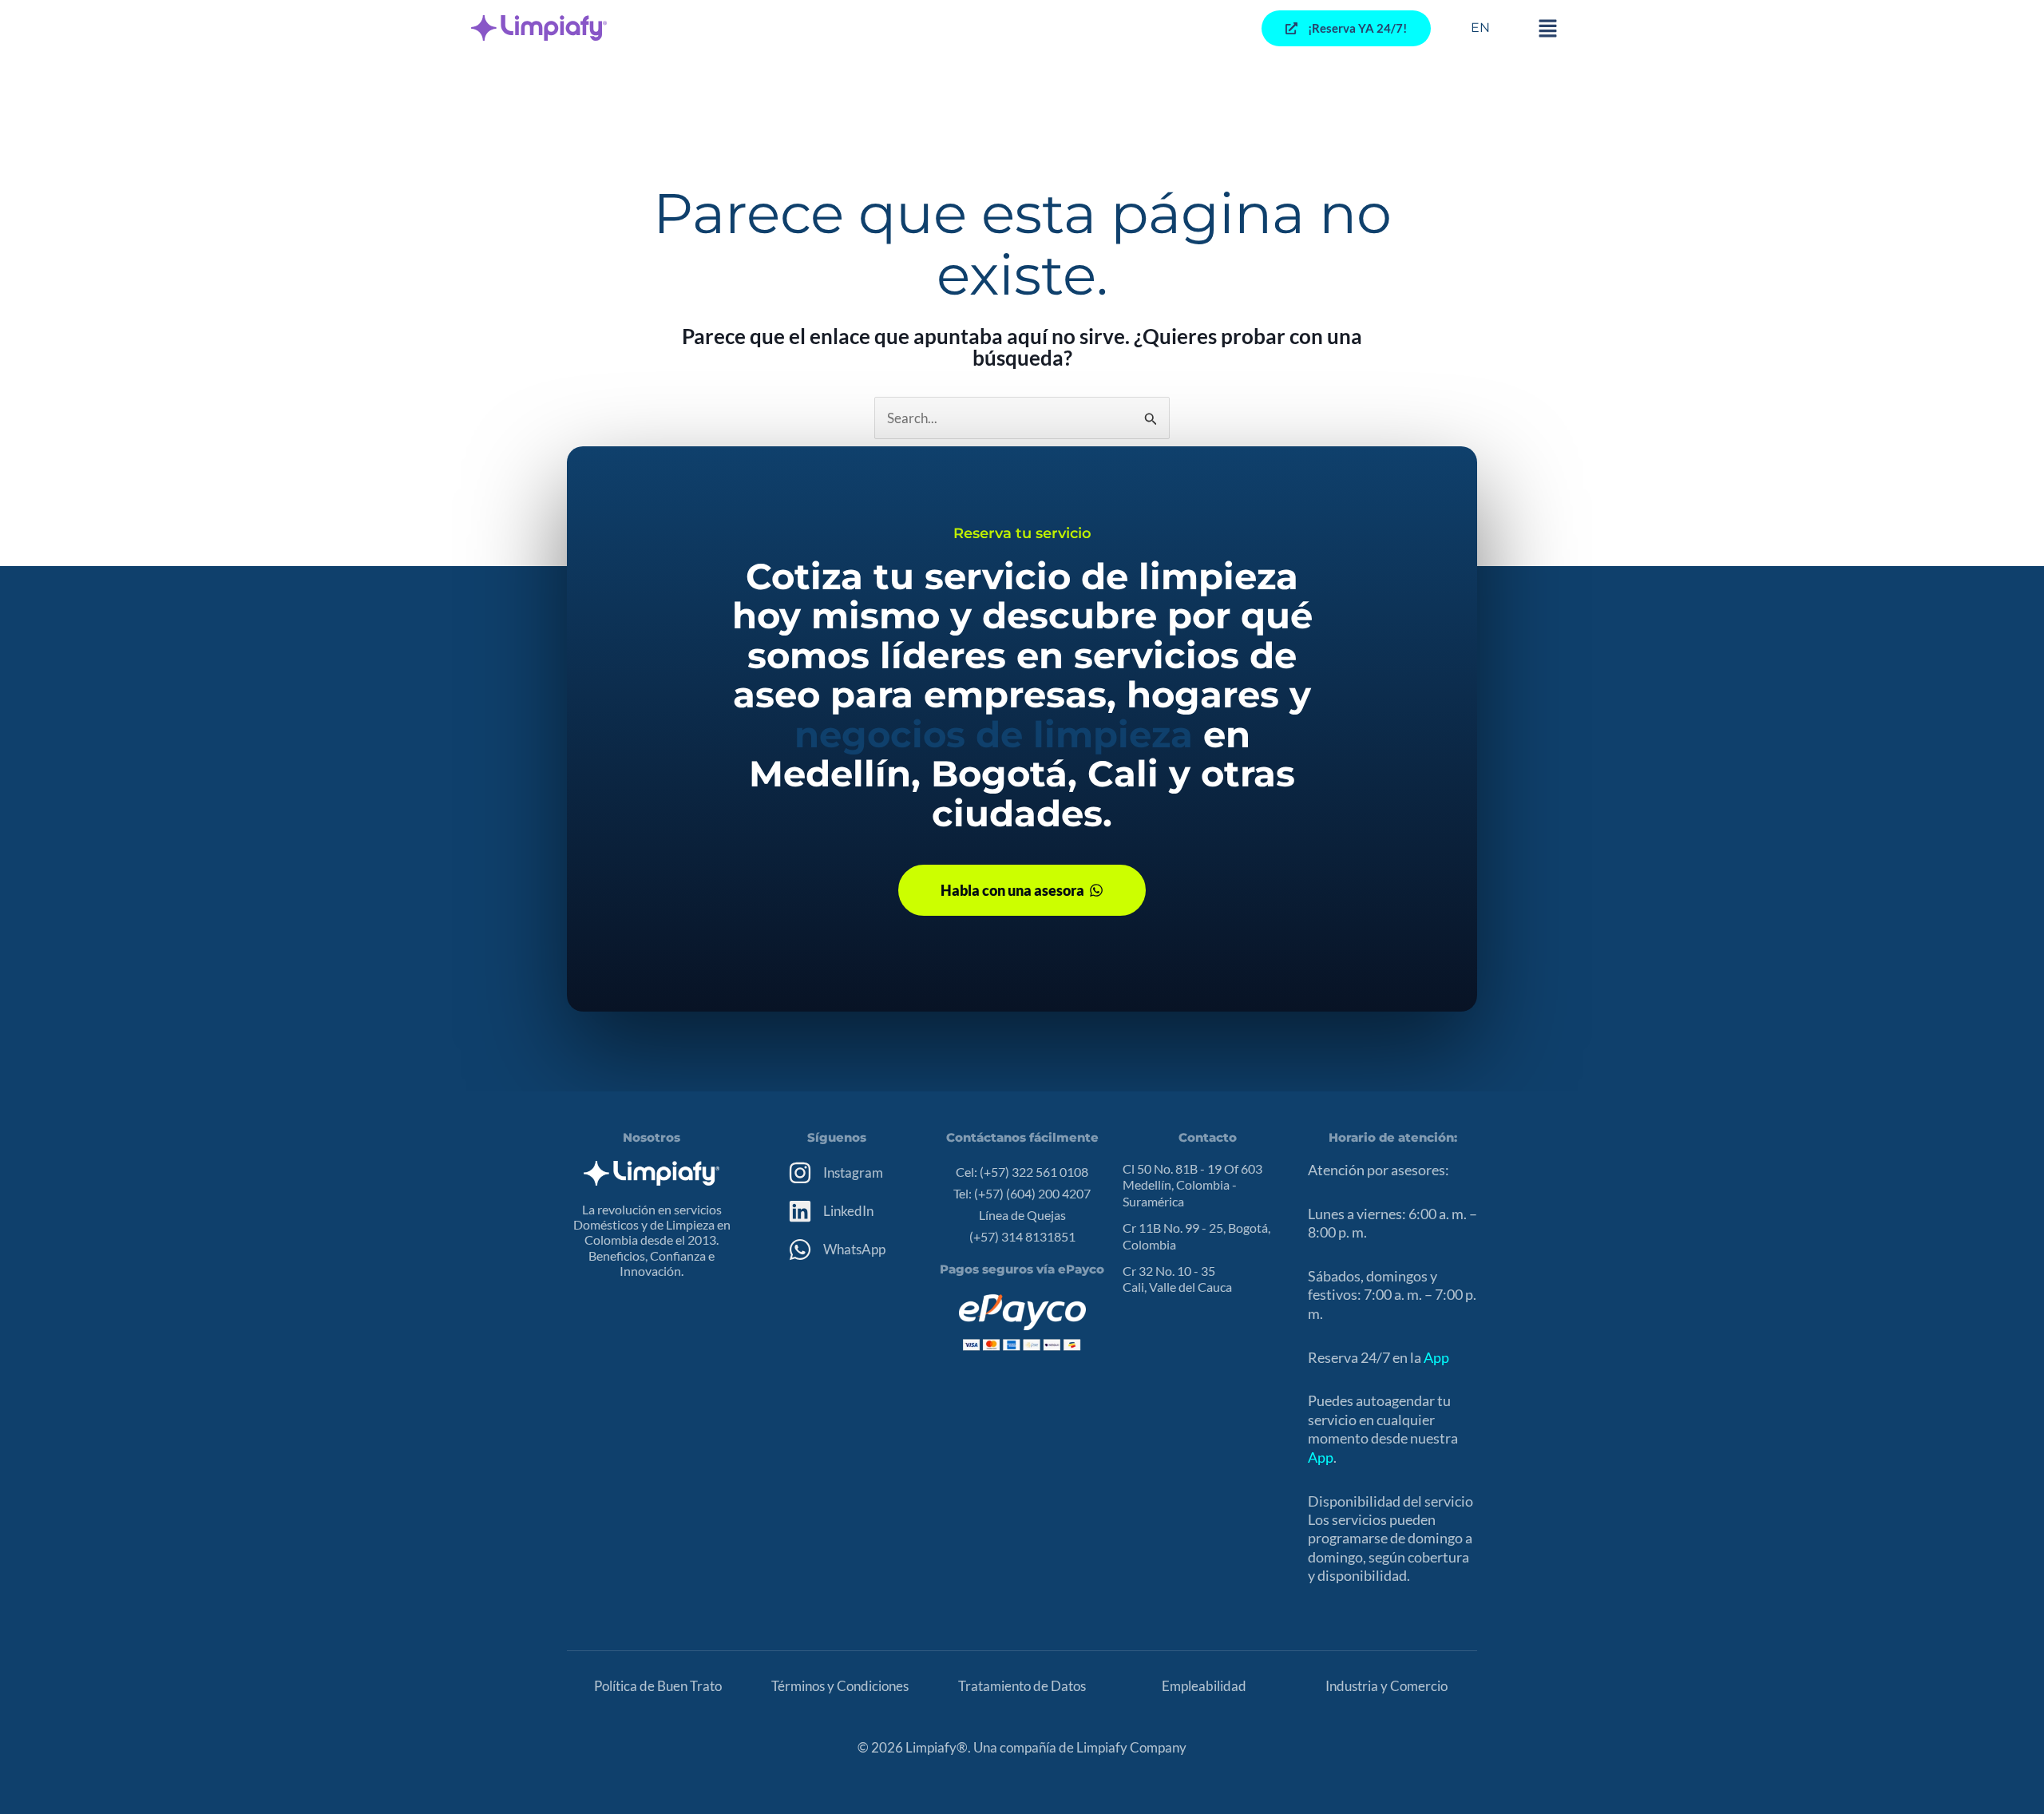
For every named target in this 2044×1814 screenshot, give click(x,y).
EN (1480, 28)
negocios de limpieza (994, 734)
